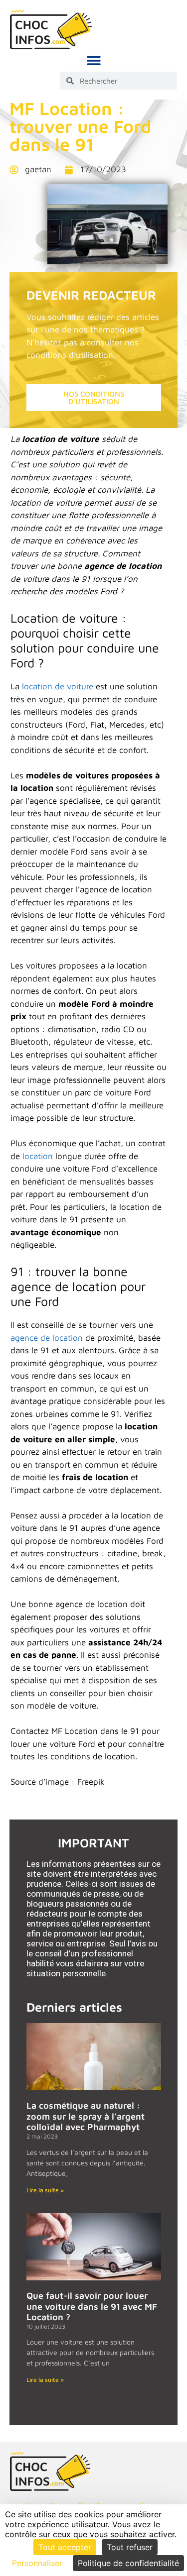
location (38, 1156)
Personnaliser (37, 2563)
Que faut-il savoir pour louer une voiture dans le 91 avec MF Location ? (92, 2306)
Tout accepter (65, 2547)
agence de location (47, 1338)
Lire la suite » (45, 2190)
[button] (93, 60)
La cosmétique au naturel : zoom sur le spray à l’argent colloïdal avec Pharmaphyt (86, 2116)
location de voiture (58, 686)
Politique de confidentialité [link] (128, 2563)
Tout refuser (130, 2547)
